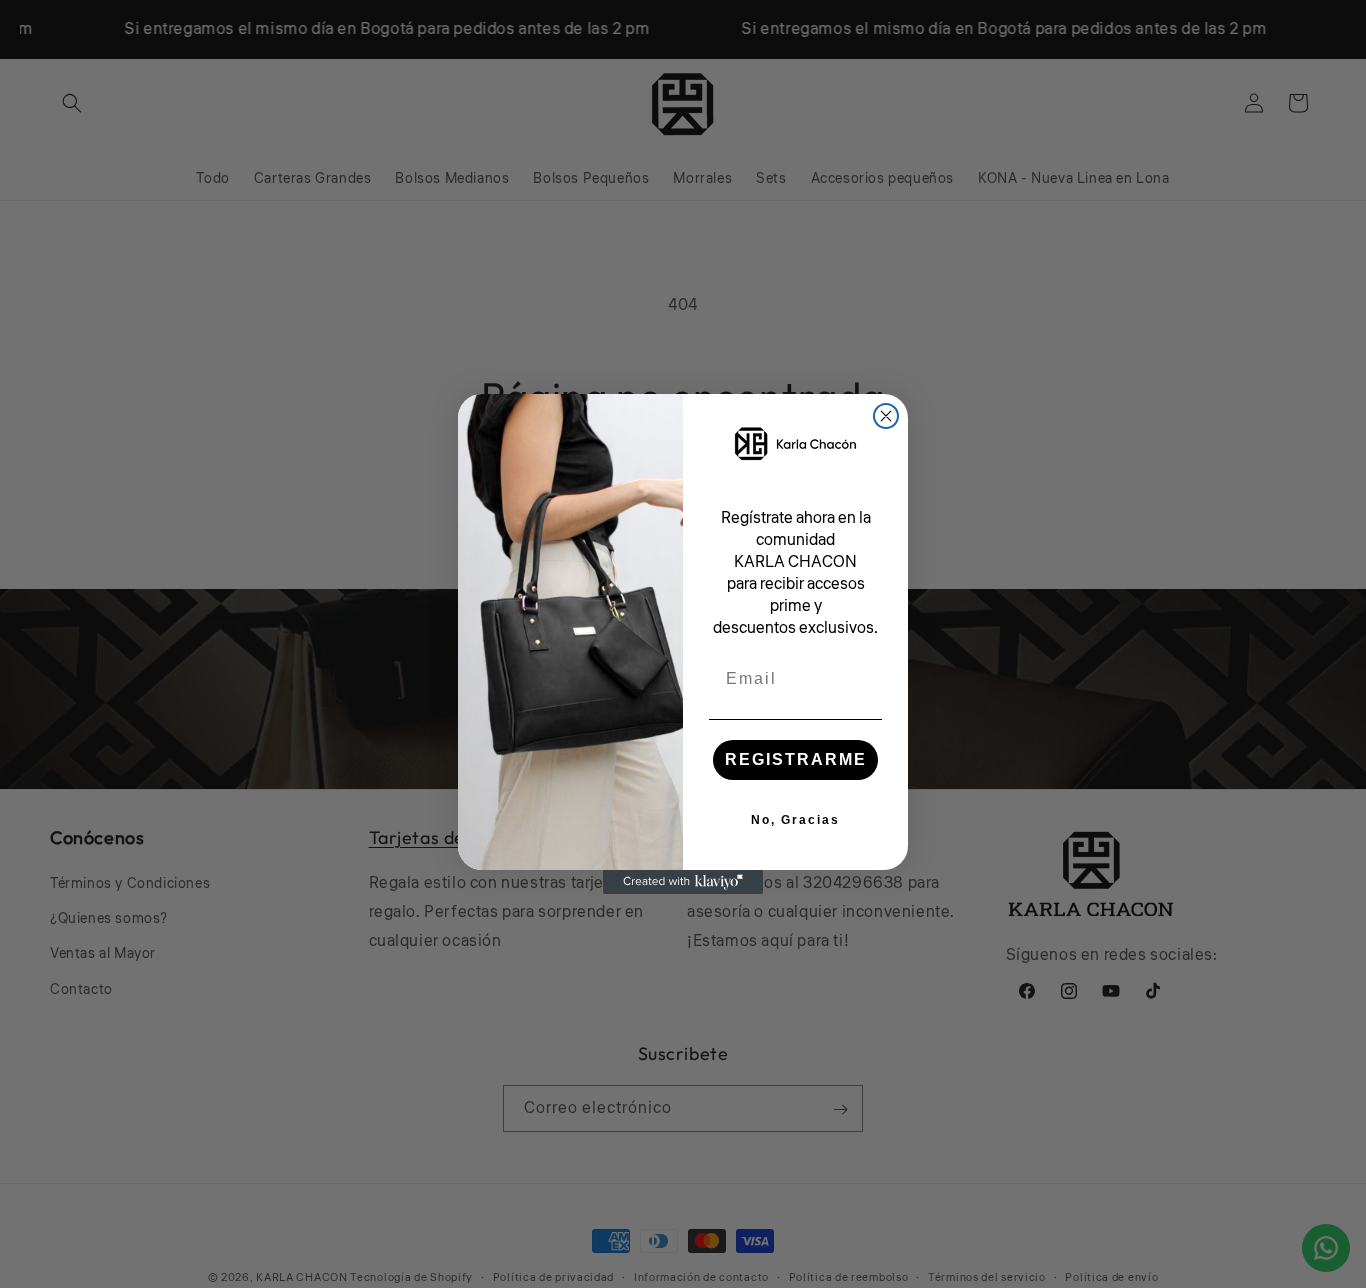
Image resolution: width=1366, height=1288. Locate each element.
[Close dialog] (886, 416)
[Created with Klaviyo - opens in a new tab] (683, 882)
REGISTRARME (796, 759)
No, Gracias (795, 820)
